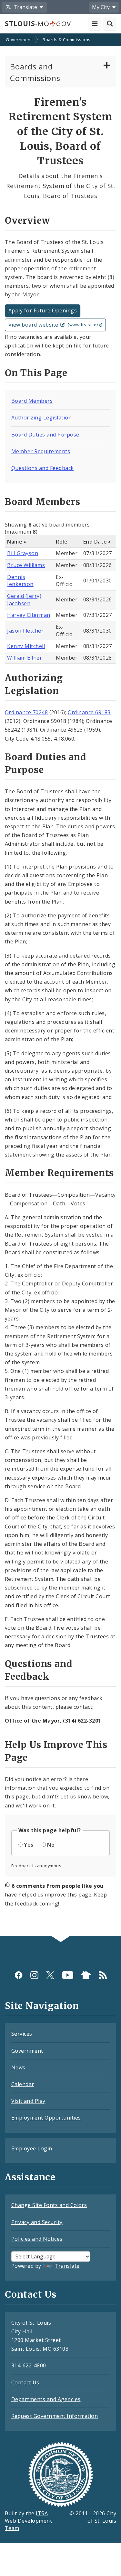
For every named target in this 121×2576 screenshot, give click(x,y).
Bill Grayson (23, 553)
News (18, 2067)
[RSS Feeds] (103, 1975)
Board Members (32, 401)
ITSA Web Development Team (28, 2521)
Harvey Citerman (29, 615)
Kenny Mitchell (26, 646)
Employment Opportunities (46, 2118)
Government (19, 40)
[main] (60, 985)
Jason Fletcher (25, 631)
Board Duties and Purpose (45, 435)
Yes (29, 1845)
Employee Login (32, 2148)
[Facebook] (19, 1975)
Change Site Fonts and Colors (49, 2205)
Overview (27, 221)
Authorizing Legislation (41, 418)
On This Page (36, 373)
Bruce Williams (26, 565)
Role (62, 542)
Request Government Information (55, 2416)
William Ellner (25, 658)
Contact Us (25, 2382)
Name (15, 542)
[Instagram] (34, 1975)
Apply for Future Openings (43, 311)
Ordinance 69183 (89, 712)
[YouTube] (68, 1975)
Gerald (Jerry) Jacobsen (24, 600)
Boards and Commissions (35, 72)
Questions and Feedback (43, 468)
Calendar (23, 2084)
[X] (50, 1975)
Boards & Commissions (67, 40)
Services (22, 2034)
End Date (95, 542)
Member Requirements (41, 451)
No (51, 1845)
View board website (55, 325)
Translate (67, 2266)
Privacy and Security (37, 2222)
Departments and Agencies (46, 2399)
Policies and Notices (37, 2239)
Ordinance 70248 (26, 712)
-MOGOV (38, 23)
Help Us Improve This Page (56, 1751)
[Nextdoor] (86, 1975)
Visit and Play (28, 2101)
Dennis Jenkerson (20, 581)
